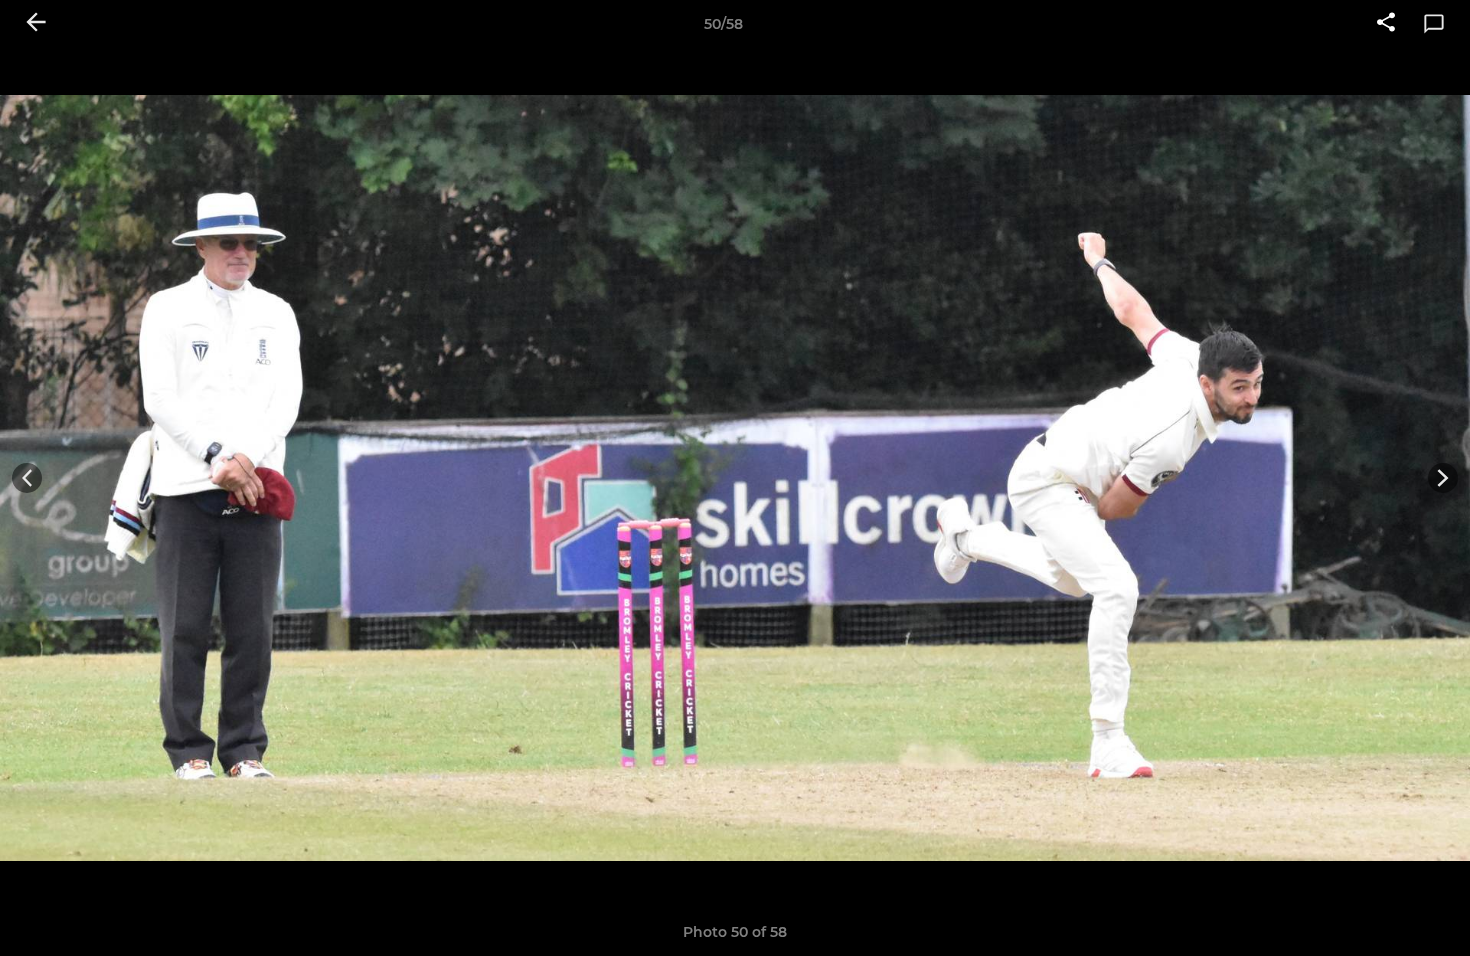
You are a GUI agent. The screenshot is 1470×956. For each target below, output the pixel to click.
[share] (1386, 24)
